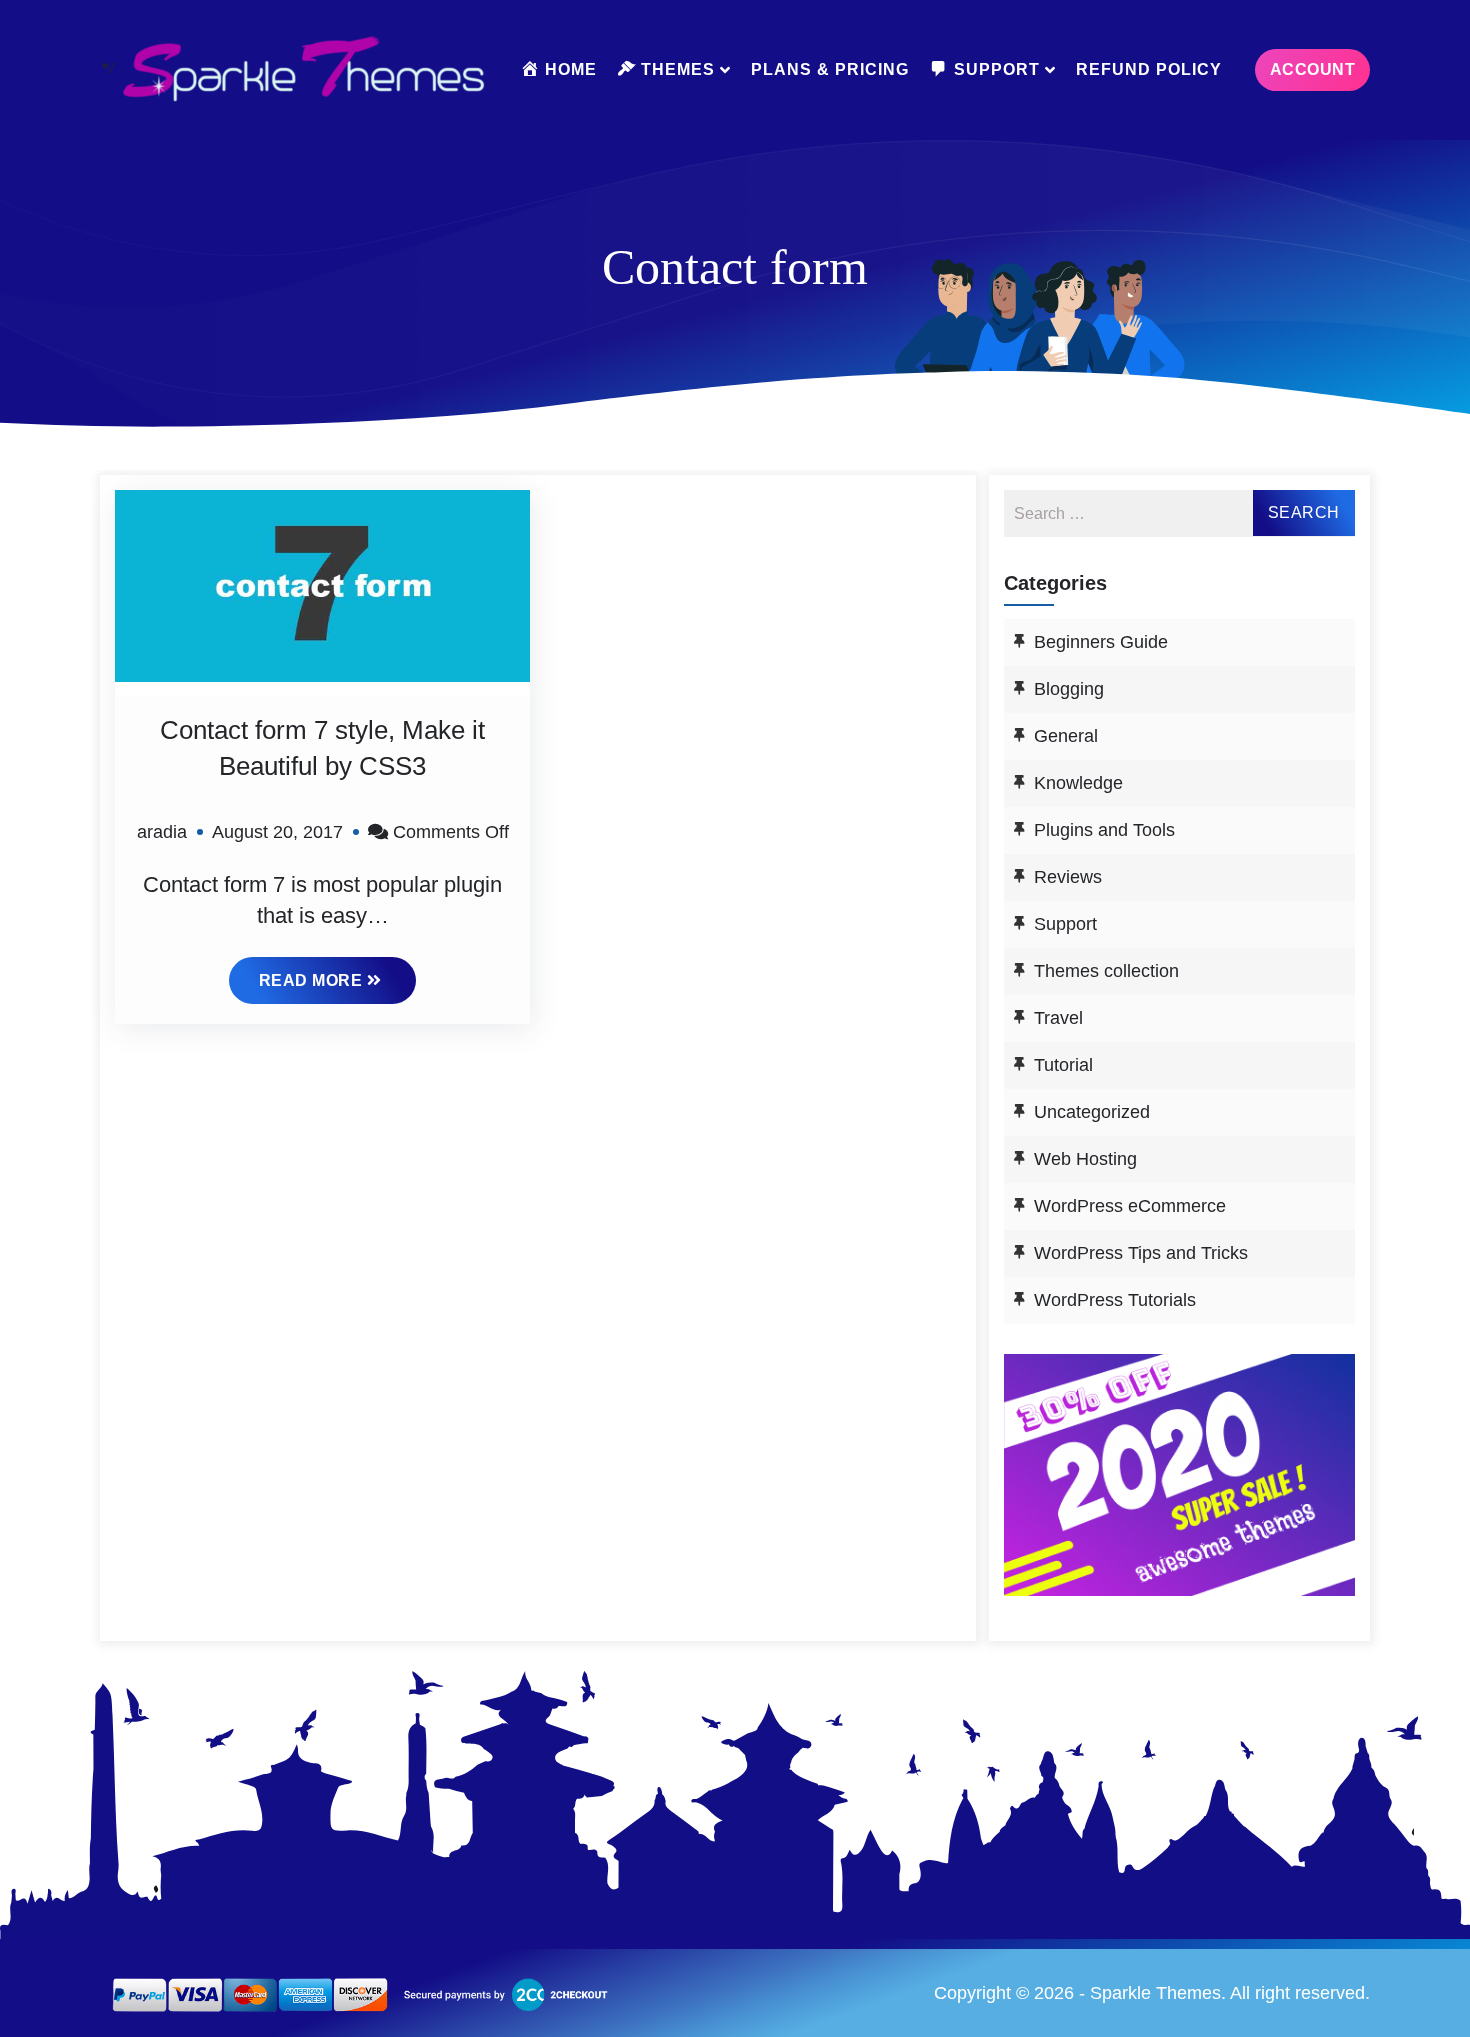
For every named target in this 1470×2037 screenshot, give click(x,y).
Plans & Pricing (830, 69)
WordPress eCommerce (1130, 1206)
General (1066, 736)
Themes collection (1106, 971)
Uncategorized (1092, 1112)
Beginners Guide (1101, 642)
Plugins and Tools (1104, 830)
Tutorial (1063, 1065)
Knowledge (1078, 783)
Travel (1058, 1018)
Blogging (1069, 689)
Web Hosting (1085, 1159)
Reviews (1068, 877)
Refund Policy (1149, 69)
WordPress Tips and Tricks (1141, 1253)
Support (1065, 924)
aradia (162, 832)
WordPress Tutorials (1115, 1300)
